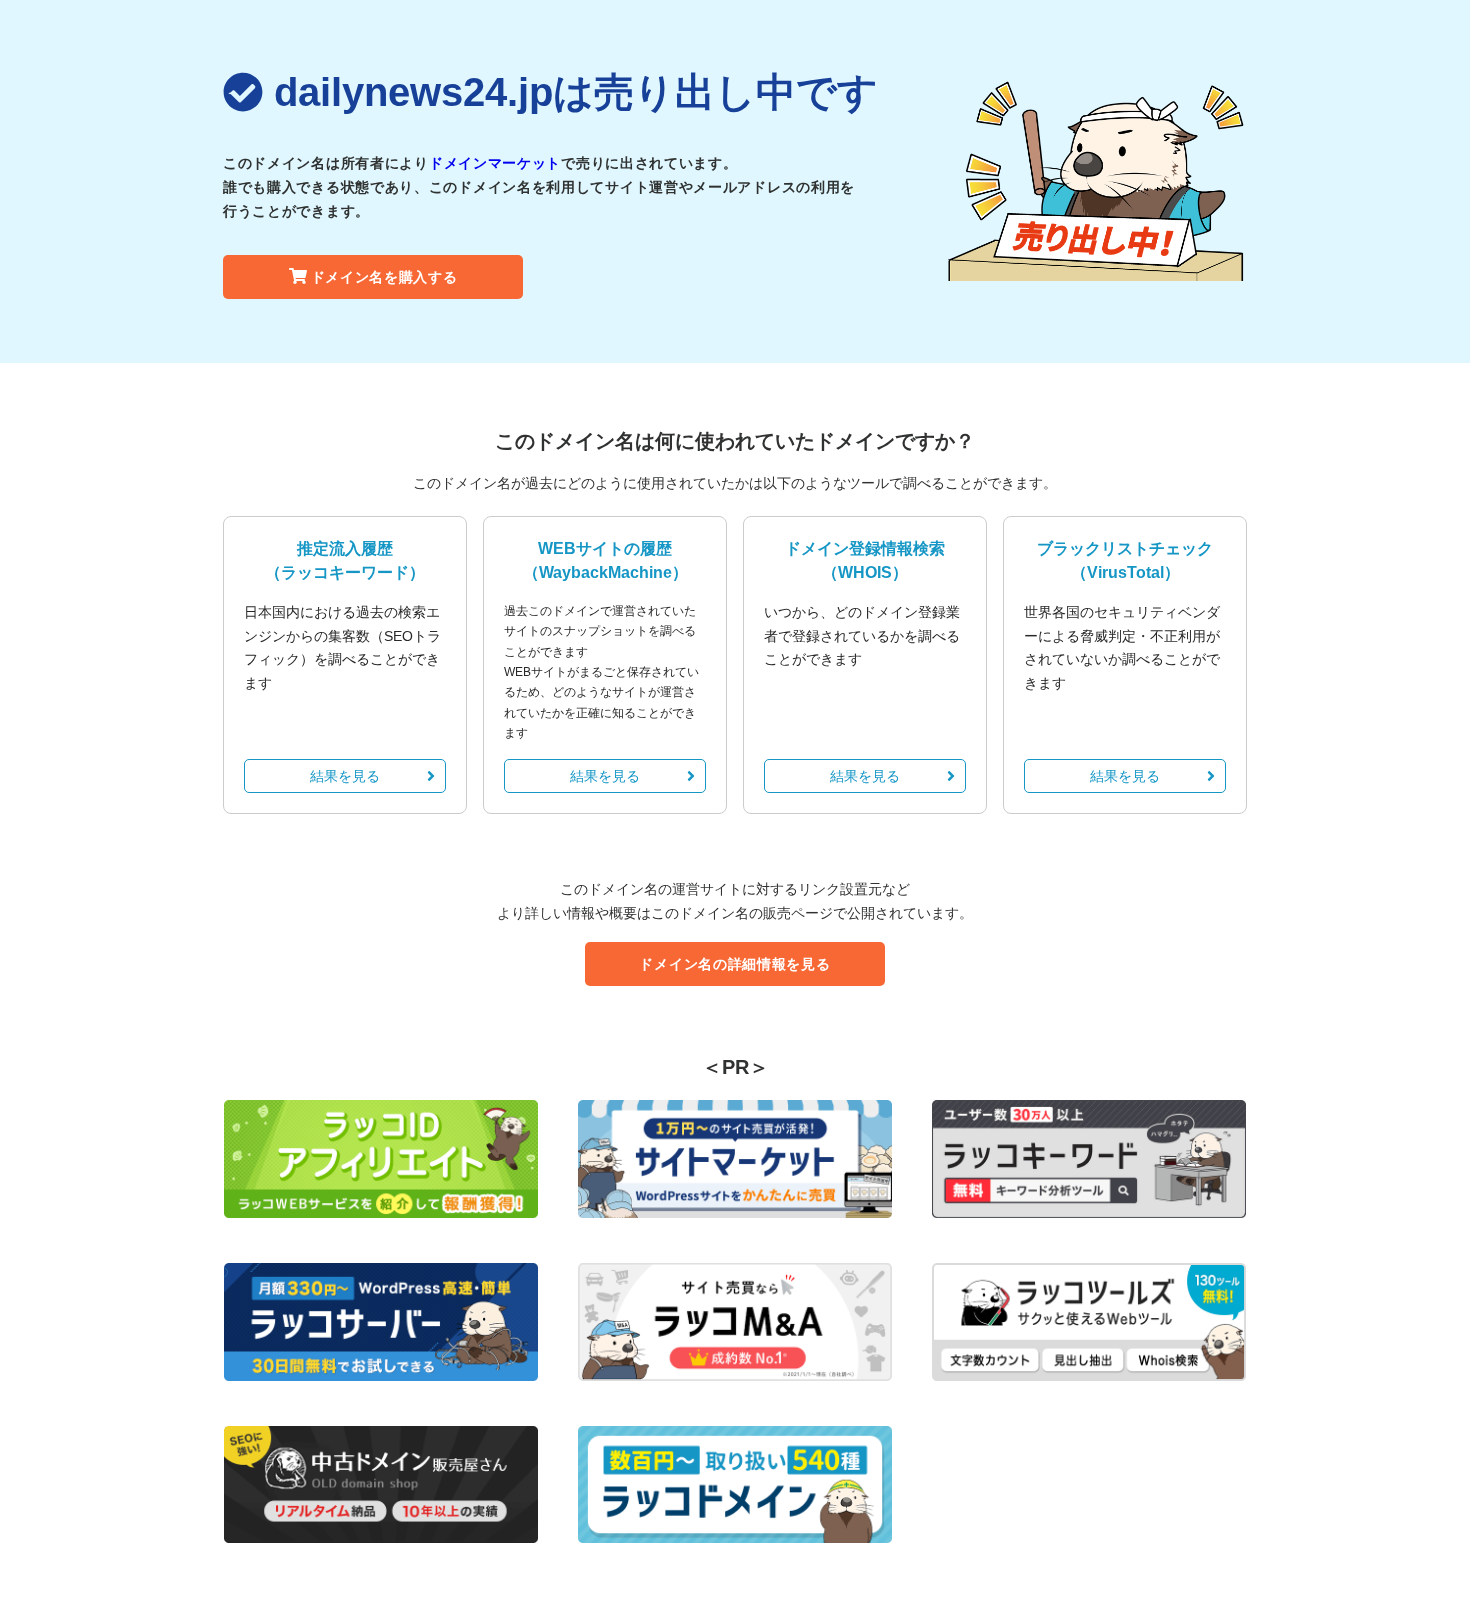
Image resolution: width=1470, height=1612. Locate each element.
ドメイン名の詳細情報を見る (734, 964)
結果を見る (345, 776)
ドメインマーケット (495, 163)
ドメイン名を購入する (384, 277)
